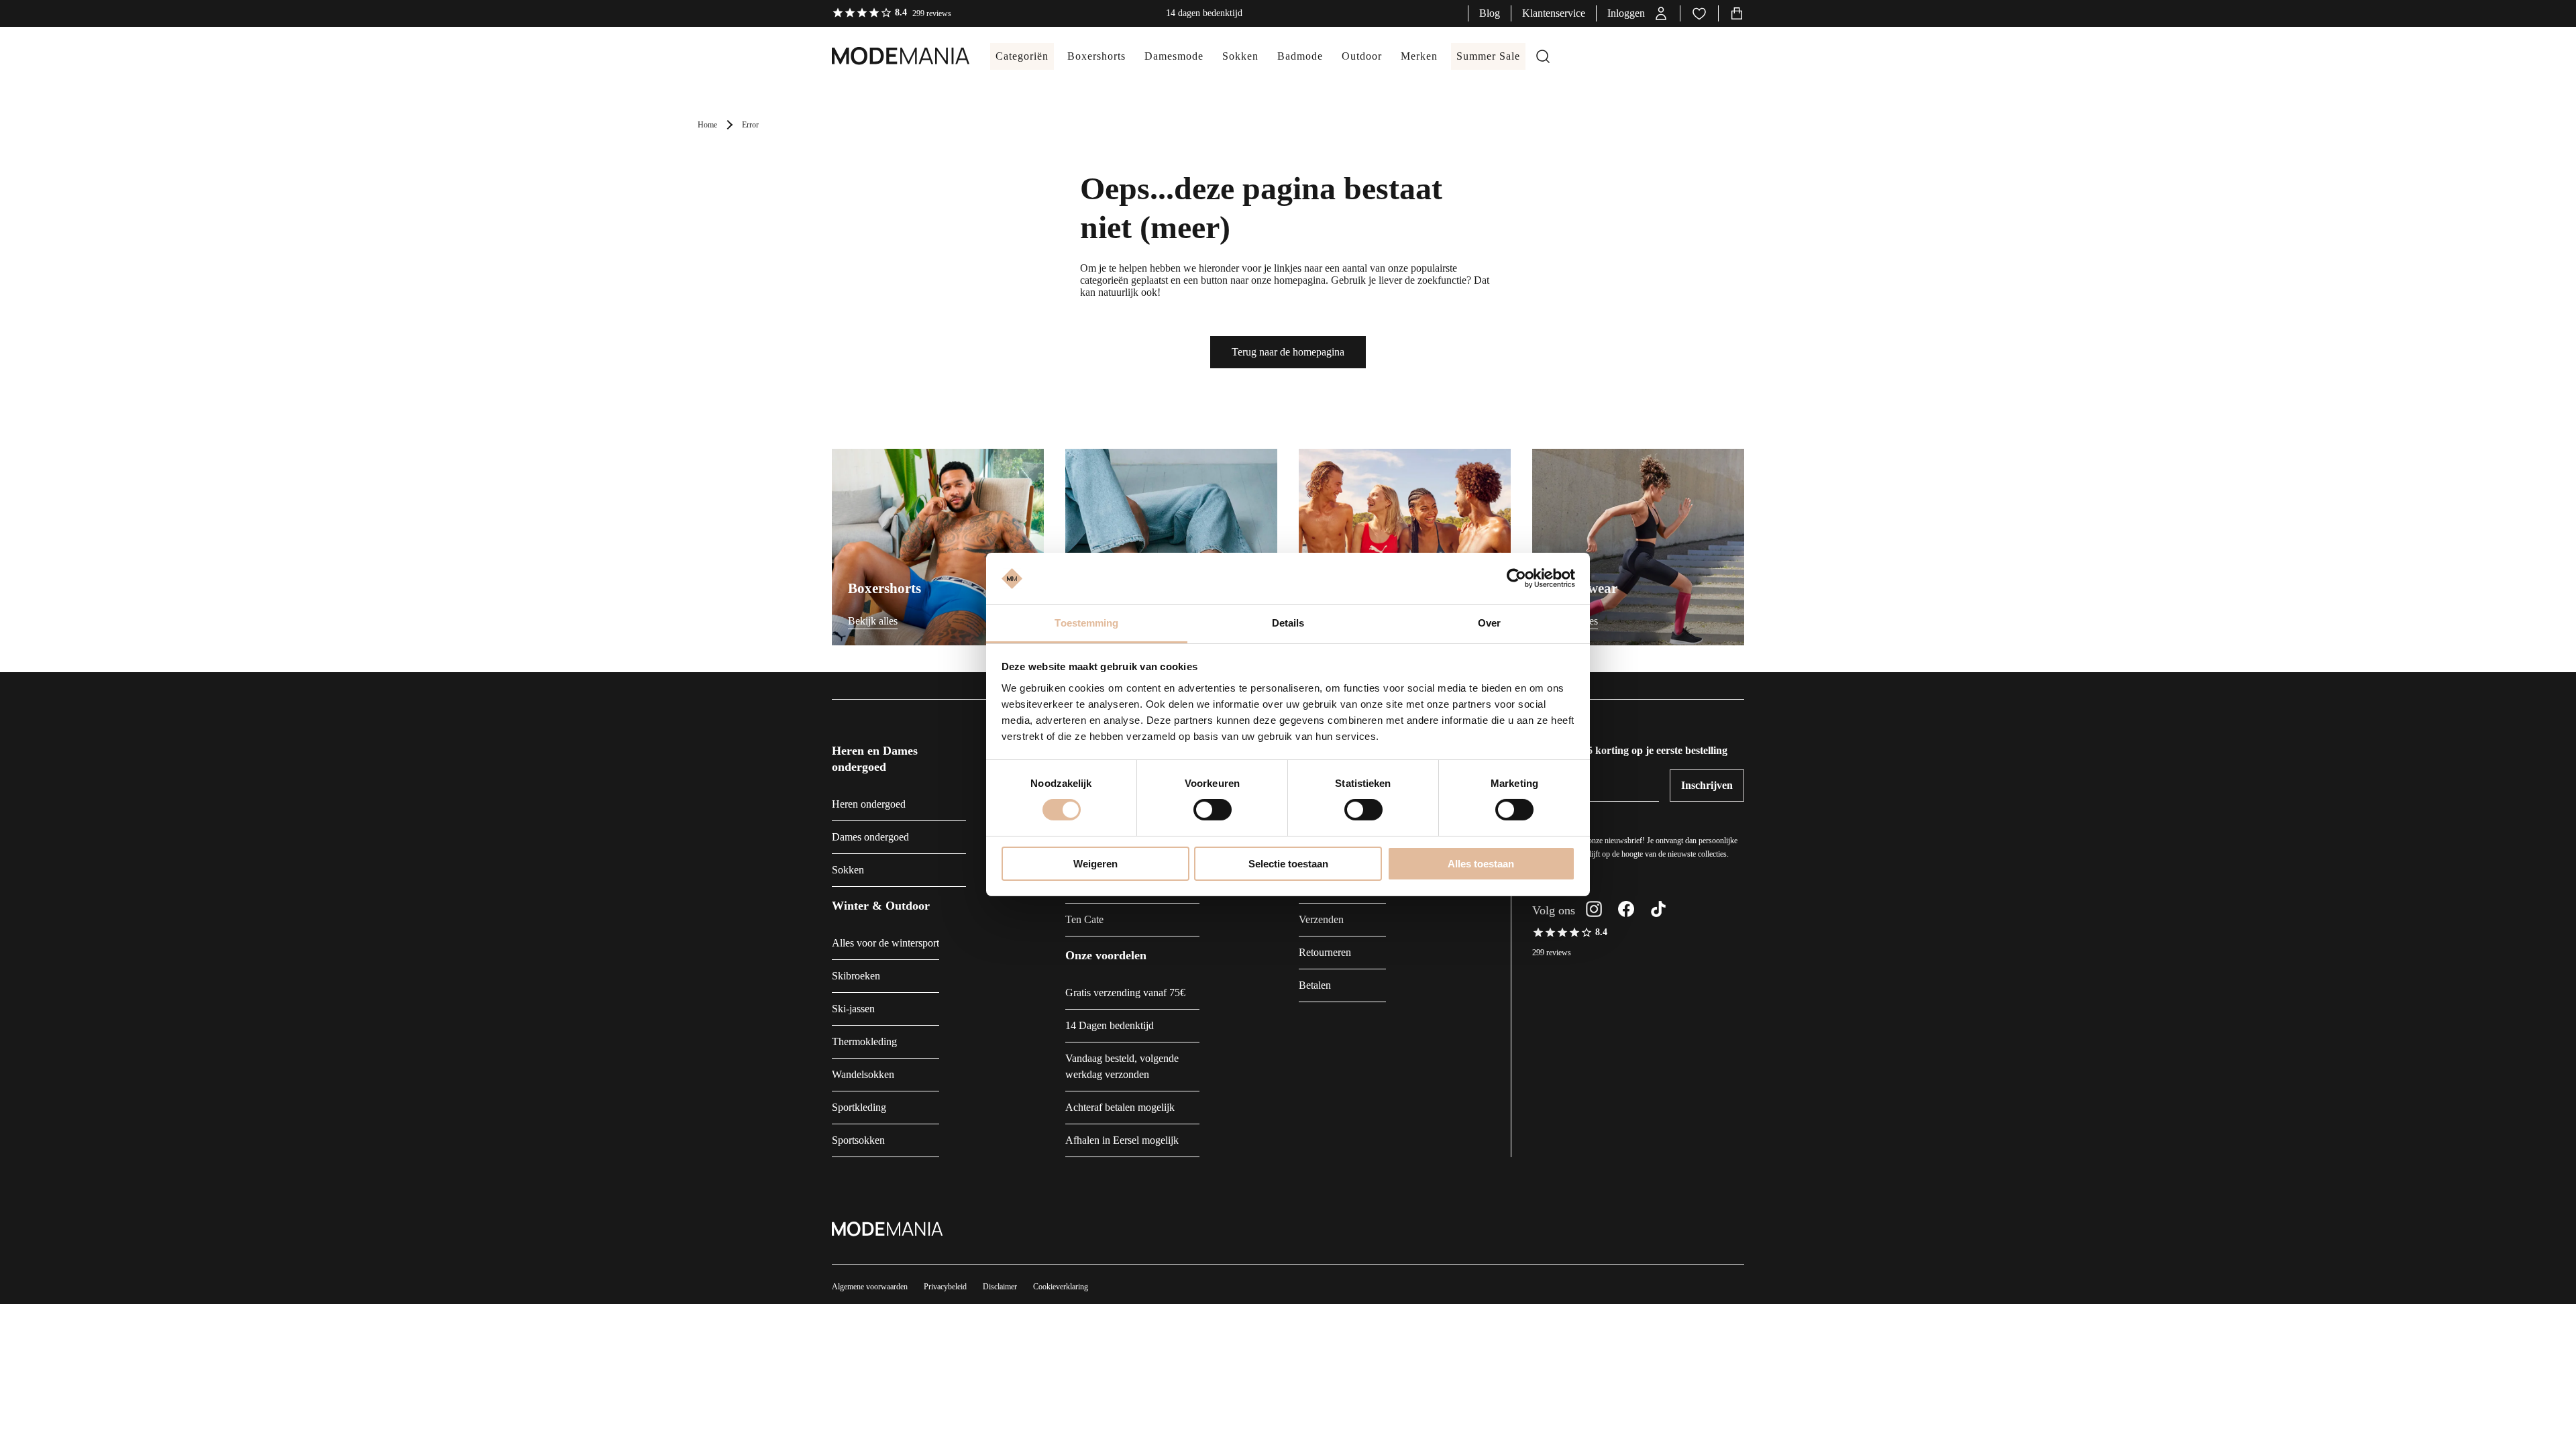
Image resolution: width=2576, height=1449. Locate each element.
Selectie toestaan (1288, 864)
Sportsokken (858, 1140)
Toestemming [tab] (1086, 623)
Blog (1490, 13)
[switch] (1213, 810)
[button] (1638, 13)
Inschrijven (1707, 785)
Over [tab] (1489, 623)
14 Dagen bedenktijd (1110, 1025)
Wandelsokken (863, 1074)
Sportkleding (859, 1107)
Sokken (848, 870)
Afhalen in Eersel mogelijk (1122, 1140)
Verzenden (1321, 919)
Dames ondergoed (870, 837)
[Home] (888, 56)
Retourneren (1325, 952)
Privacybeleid (945, 1287)
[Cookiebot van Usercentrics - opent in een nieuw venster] (1516, 578)
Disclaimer (1000, 1287)
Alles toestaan (1481, 864)
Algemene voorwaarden (870, 1287)
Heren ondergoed (869, 804)
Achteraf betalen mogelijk (1120, 1107)
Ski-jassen (853, 1009)
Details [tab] (1288, 623)
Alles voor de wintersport (885, 943)
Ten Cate (1084, 919)
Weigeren (1095, 864)
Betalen (1315, 985)
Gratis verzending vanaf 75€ (1125, 992)
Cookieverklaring (1061, 1287)
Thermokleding (864, 1041)
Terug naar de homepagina (1288, 352)
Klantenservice (1554, 13)
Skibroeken (856, 976)
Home (707, 125)
